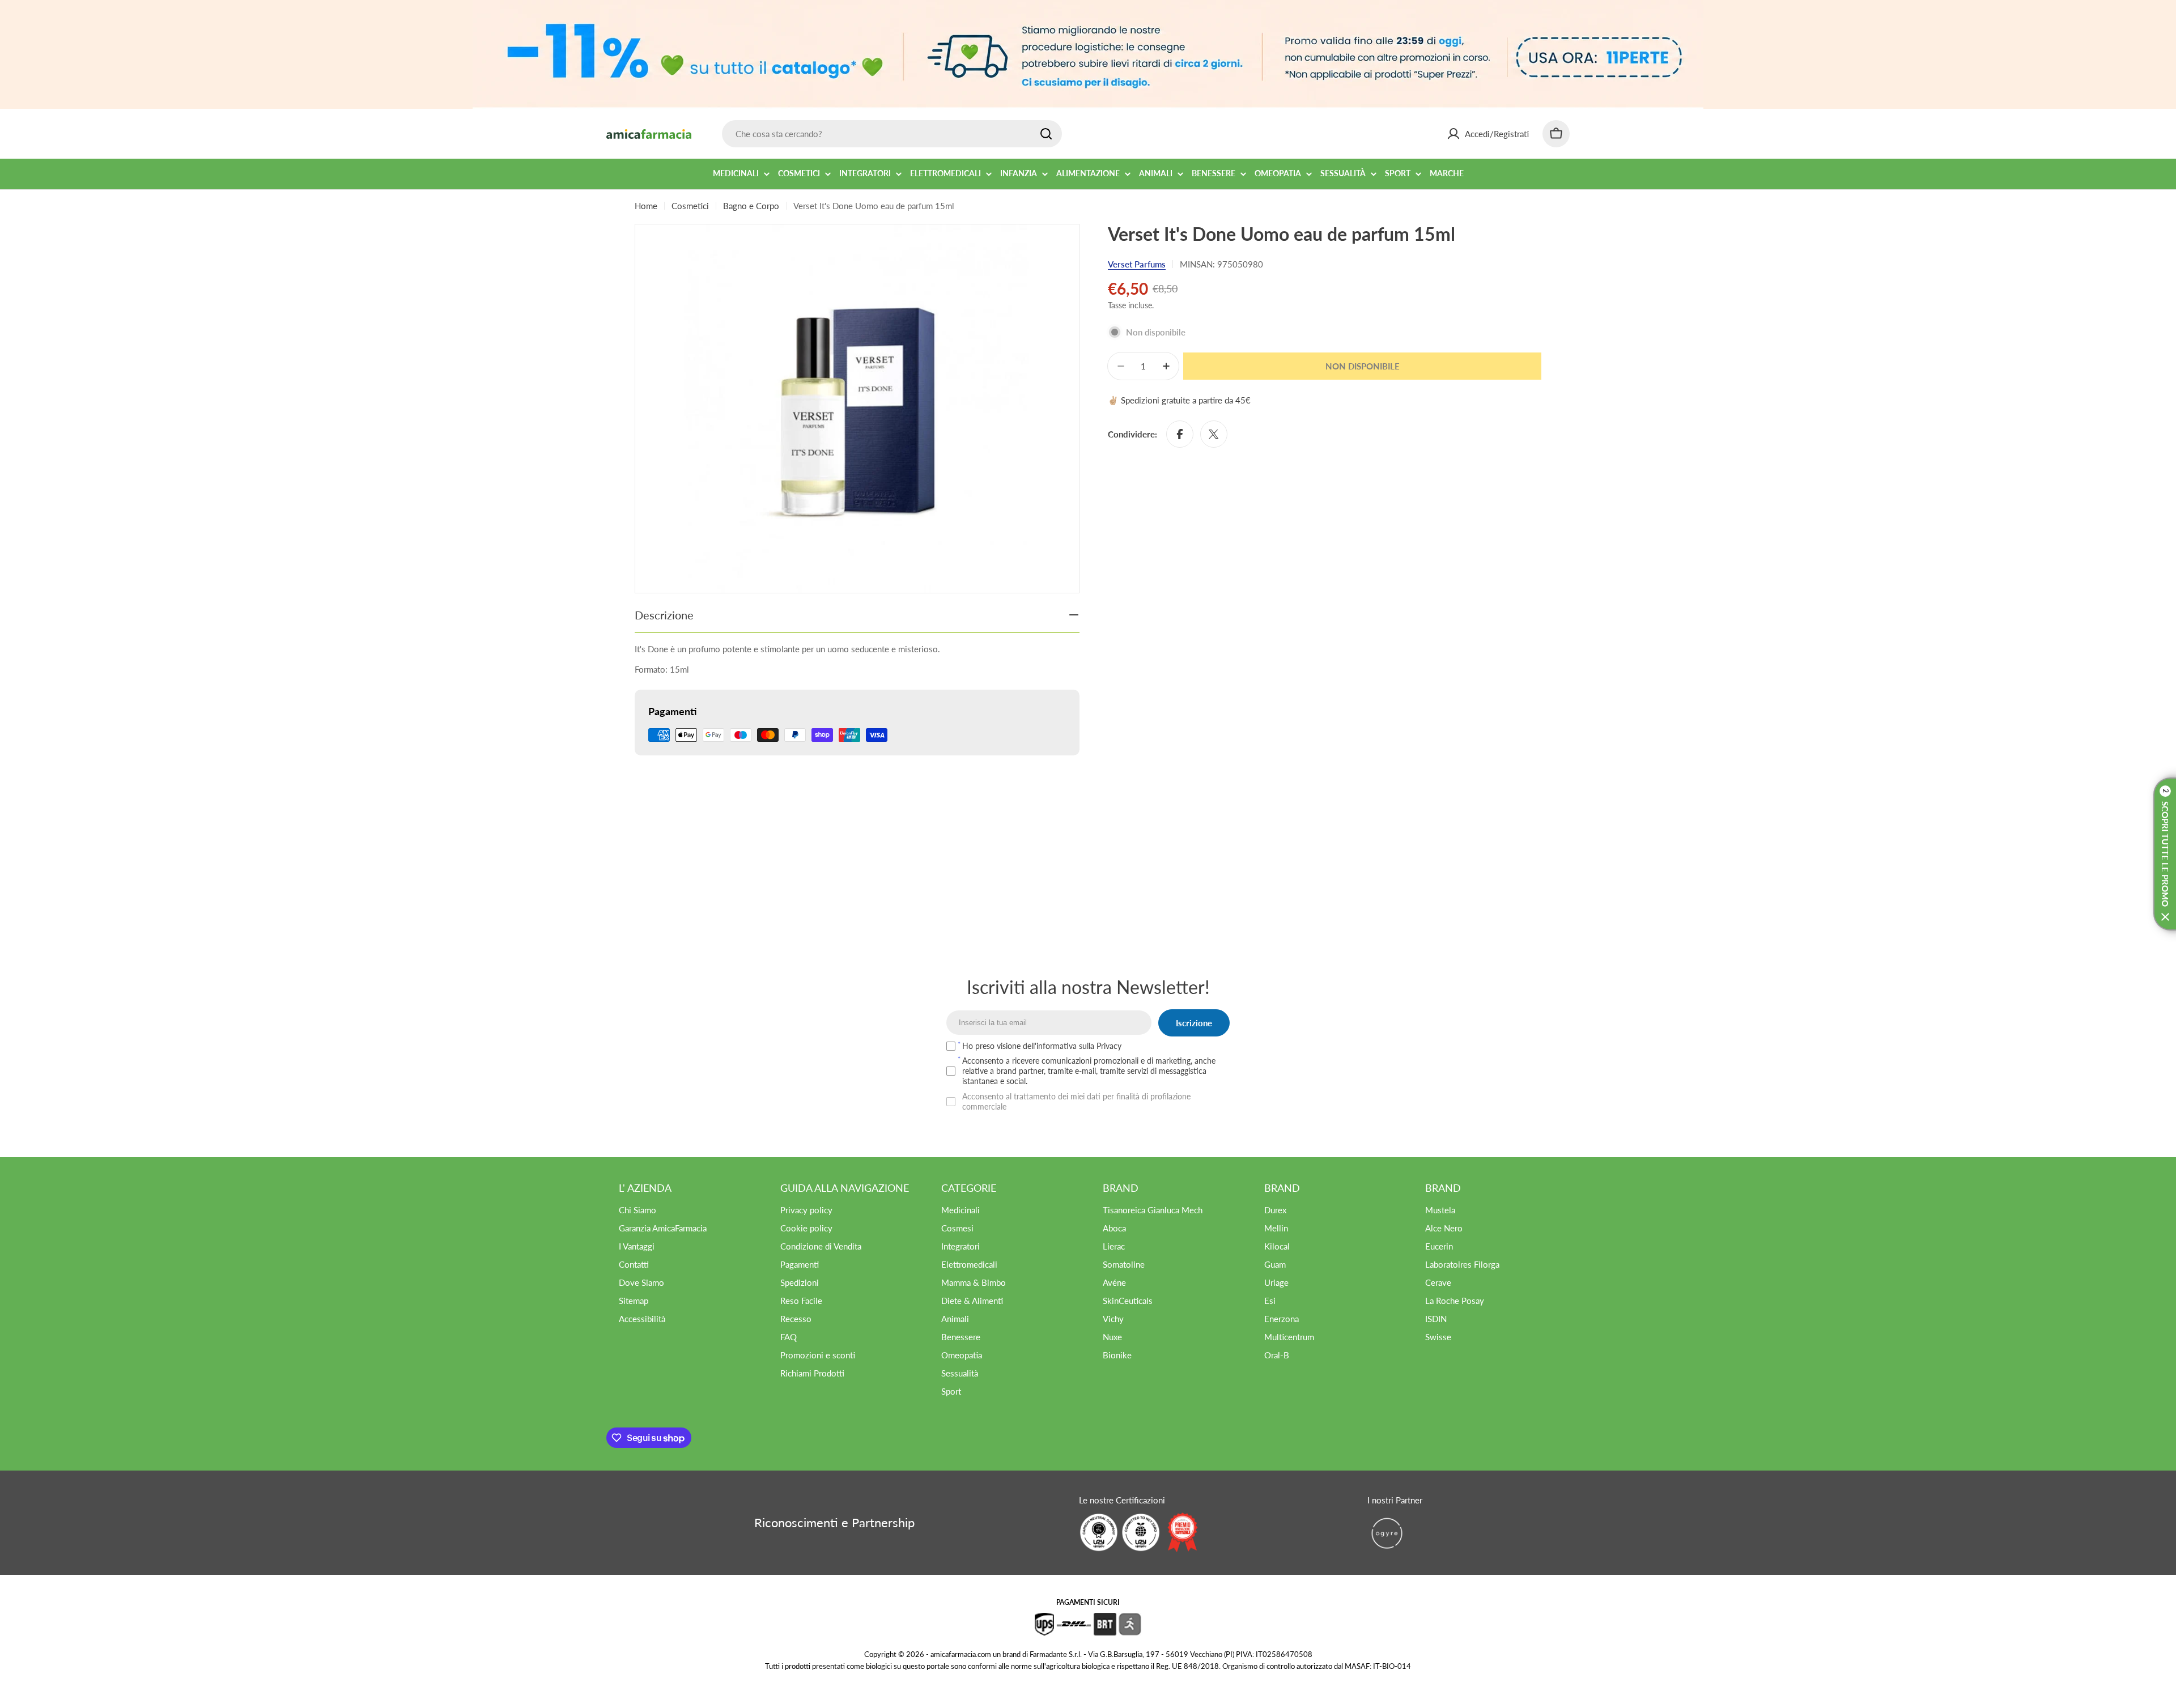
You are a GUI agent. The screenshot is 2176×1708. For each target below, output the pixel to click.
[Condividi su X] (1214, 434)
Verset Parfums (1137, 264)
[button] (2165, 854)
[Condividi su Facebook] (1180, 434)
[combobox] (892, 134)
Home (646, 206)
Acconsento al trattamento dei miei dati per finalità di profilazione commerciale (1076, 1101)
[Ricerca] (1046, 134)
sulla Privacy (1100, 1046)
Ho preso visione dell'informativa (1042, 1046)
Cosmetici (690, 206)
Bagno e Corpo (751, 206)
